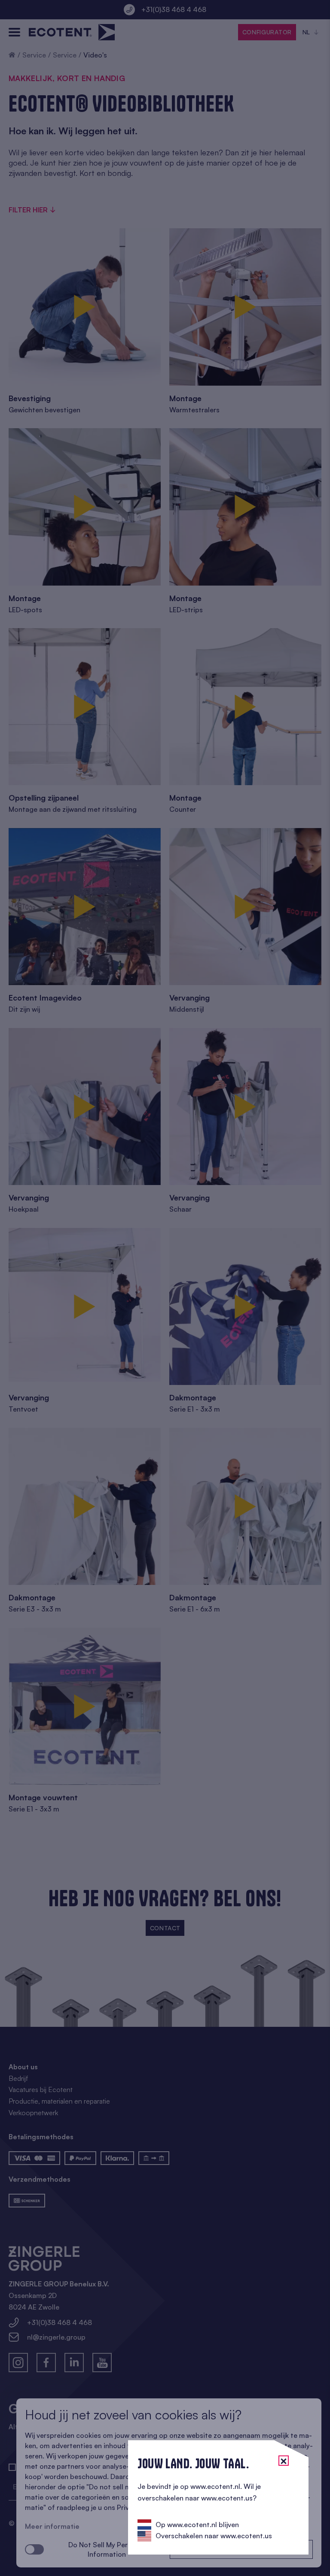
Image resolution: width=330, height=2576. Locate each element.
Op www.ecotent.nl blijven (197, 2525)
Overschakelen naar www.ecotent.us (214, 2536)
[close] (284, 2461)
